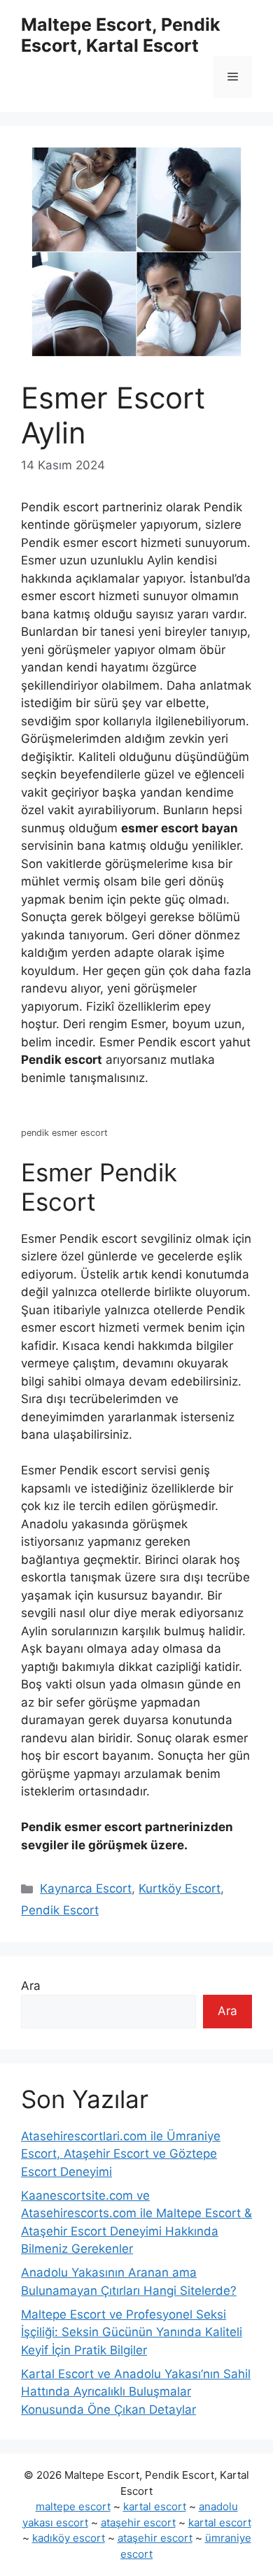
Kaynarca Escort (86, 1888)
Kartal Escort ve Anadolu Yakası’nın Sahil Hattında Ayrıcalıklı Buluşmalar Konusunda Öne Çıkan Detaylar (136, 2392)
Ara (31, 1986)
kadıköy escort (69, 2538)
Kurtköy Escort (180, 1888)
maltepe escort (73, 2506)
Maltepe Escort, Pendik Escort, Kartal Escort (121, 35)
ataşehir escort (138, 2522)
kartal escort (155, 2506)
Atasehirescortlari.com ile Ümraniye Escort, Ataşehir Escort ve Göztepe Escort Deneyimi (121, 2154)
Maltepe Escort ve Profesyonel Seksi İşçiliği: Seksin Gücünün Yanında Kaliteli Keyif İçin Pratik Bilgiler (132, 2332)
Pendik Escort (60, 1910)
